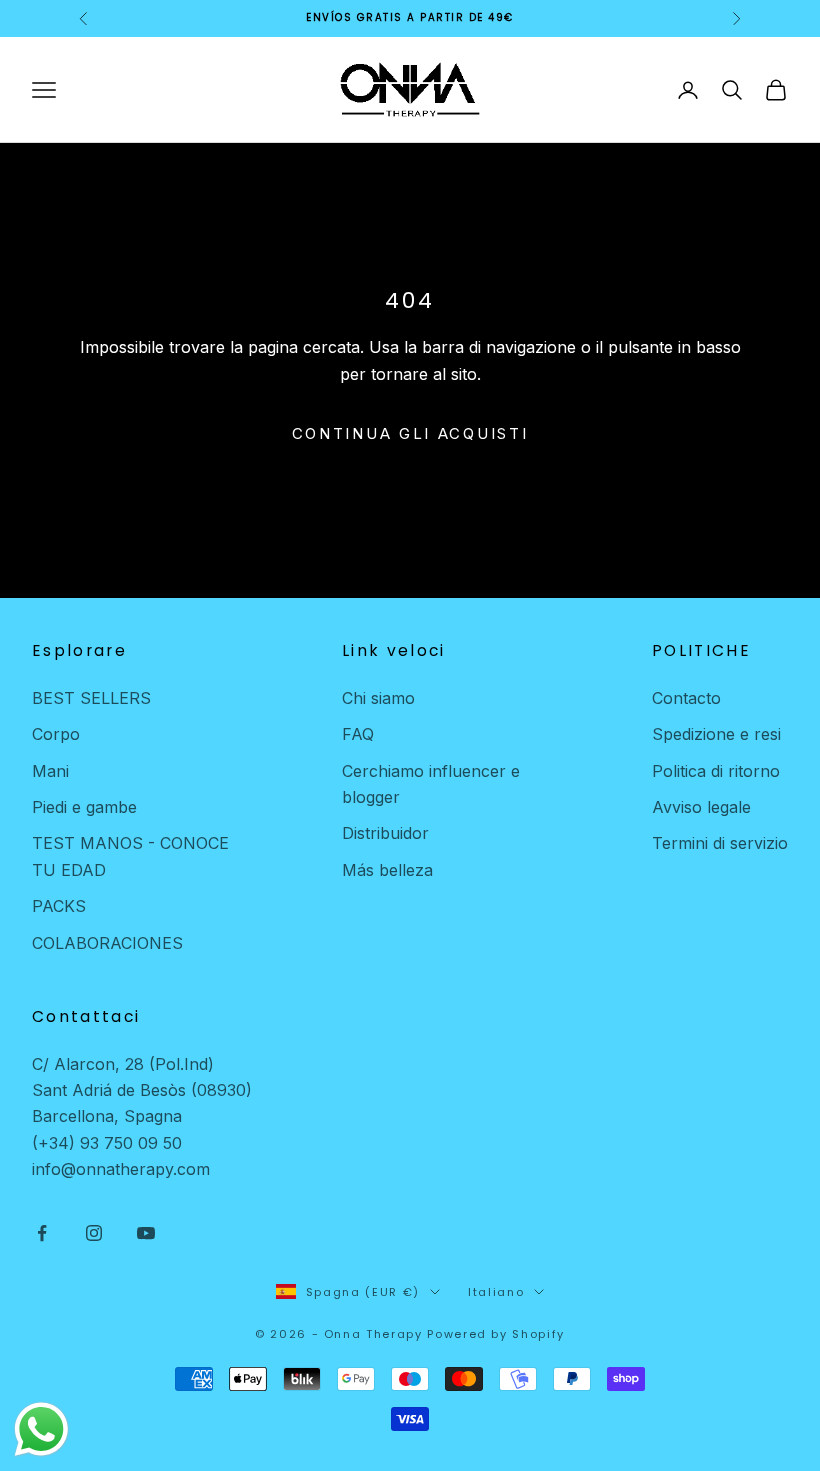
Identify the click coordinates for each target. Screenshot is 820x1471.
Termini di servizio (720, 843)
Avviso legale (701, 807)
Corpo (56, 734)
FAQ (358, 734)
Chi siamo (378, 698)
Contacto (686, 698)
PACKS (59, 906)
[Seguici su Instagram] (94, 1233)
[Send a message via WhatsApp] (41, 1429)
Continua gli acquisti (410, 433)
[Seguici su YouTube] (146, 1233)
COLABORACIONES (107, 943)
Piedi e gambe (84, 807)
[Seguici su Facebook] (42, 1233)
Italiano (496, 1292)
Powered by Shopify (496, 1334)
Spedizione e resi (716, 734)
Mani (50, 771)
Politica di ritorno (716, 771)
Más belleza (387, 870)
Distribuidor (385, 833)
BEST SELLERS (91, 698)
